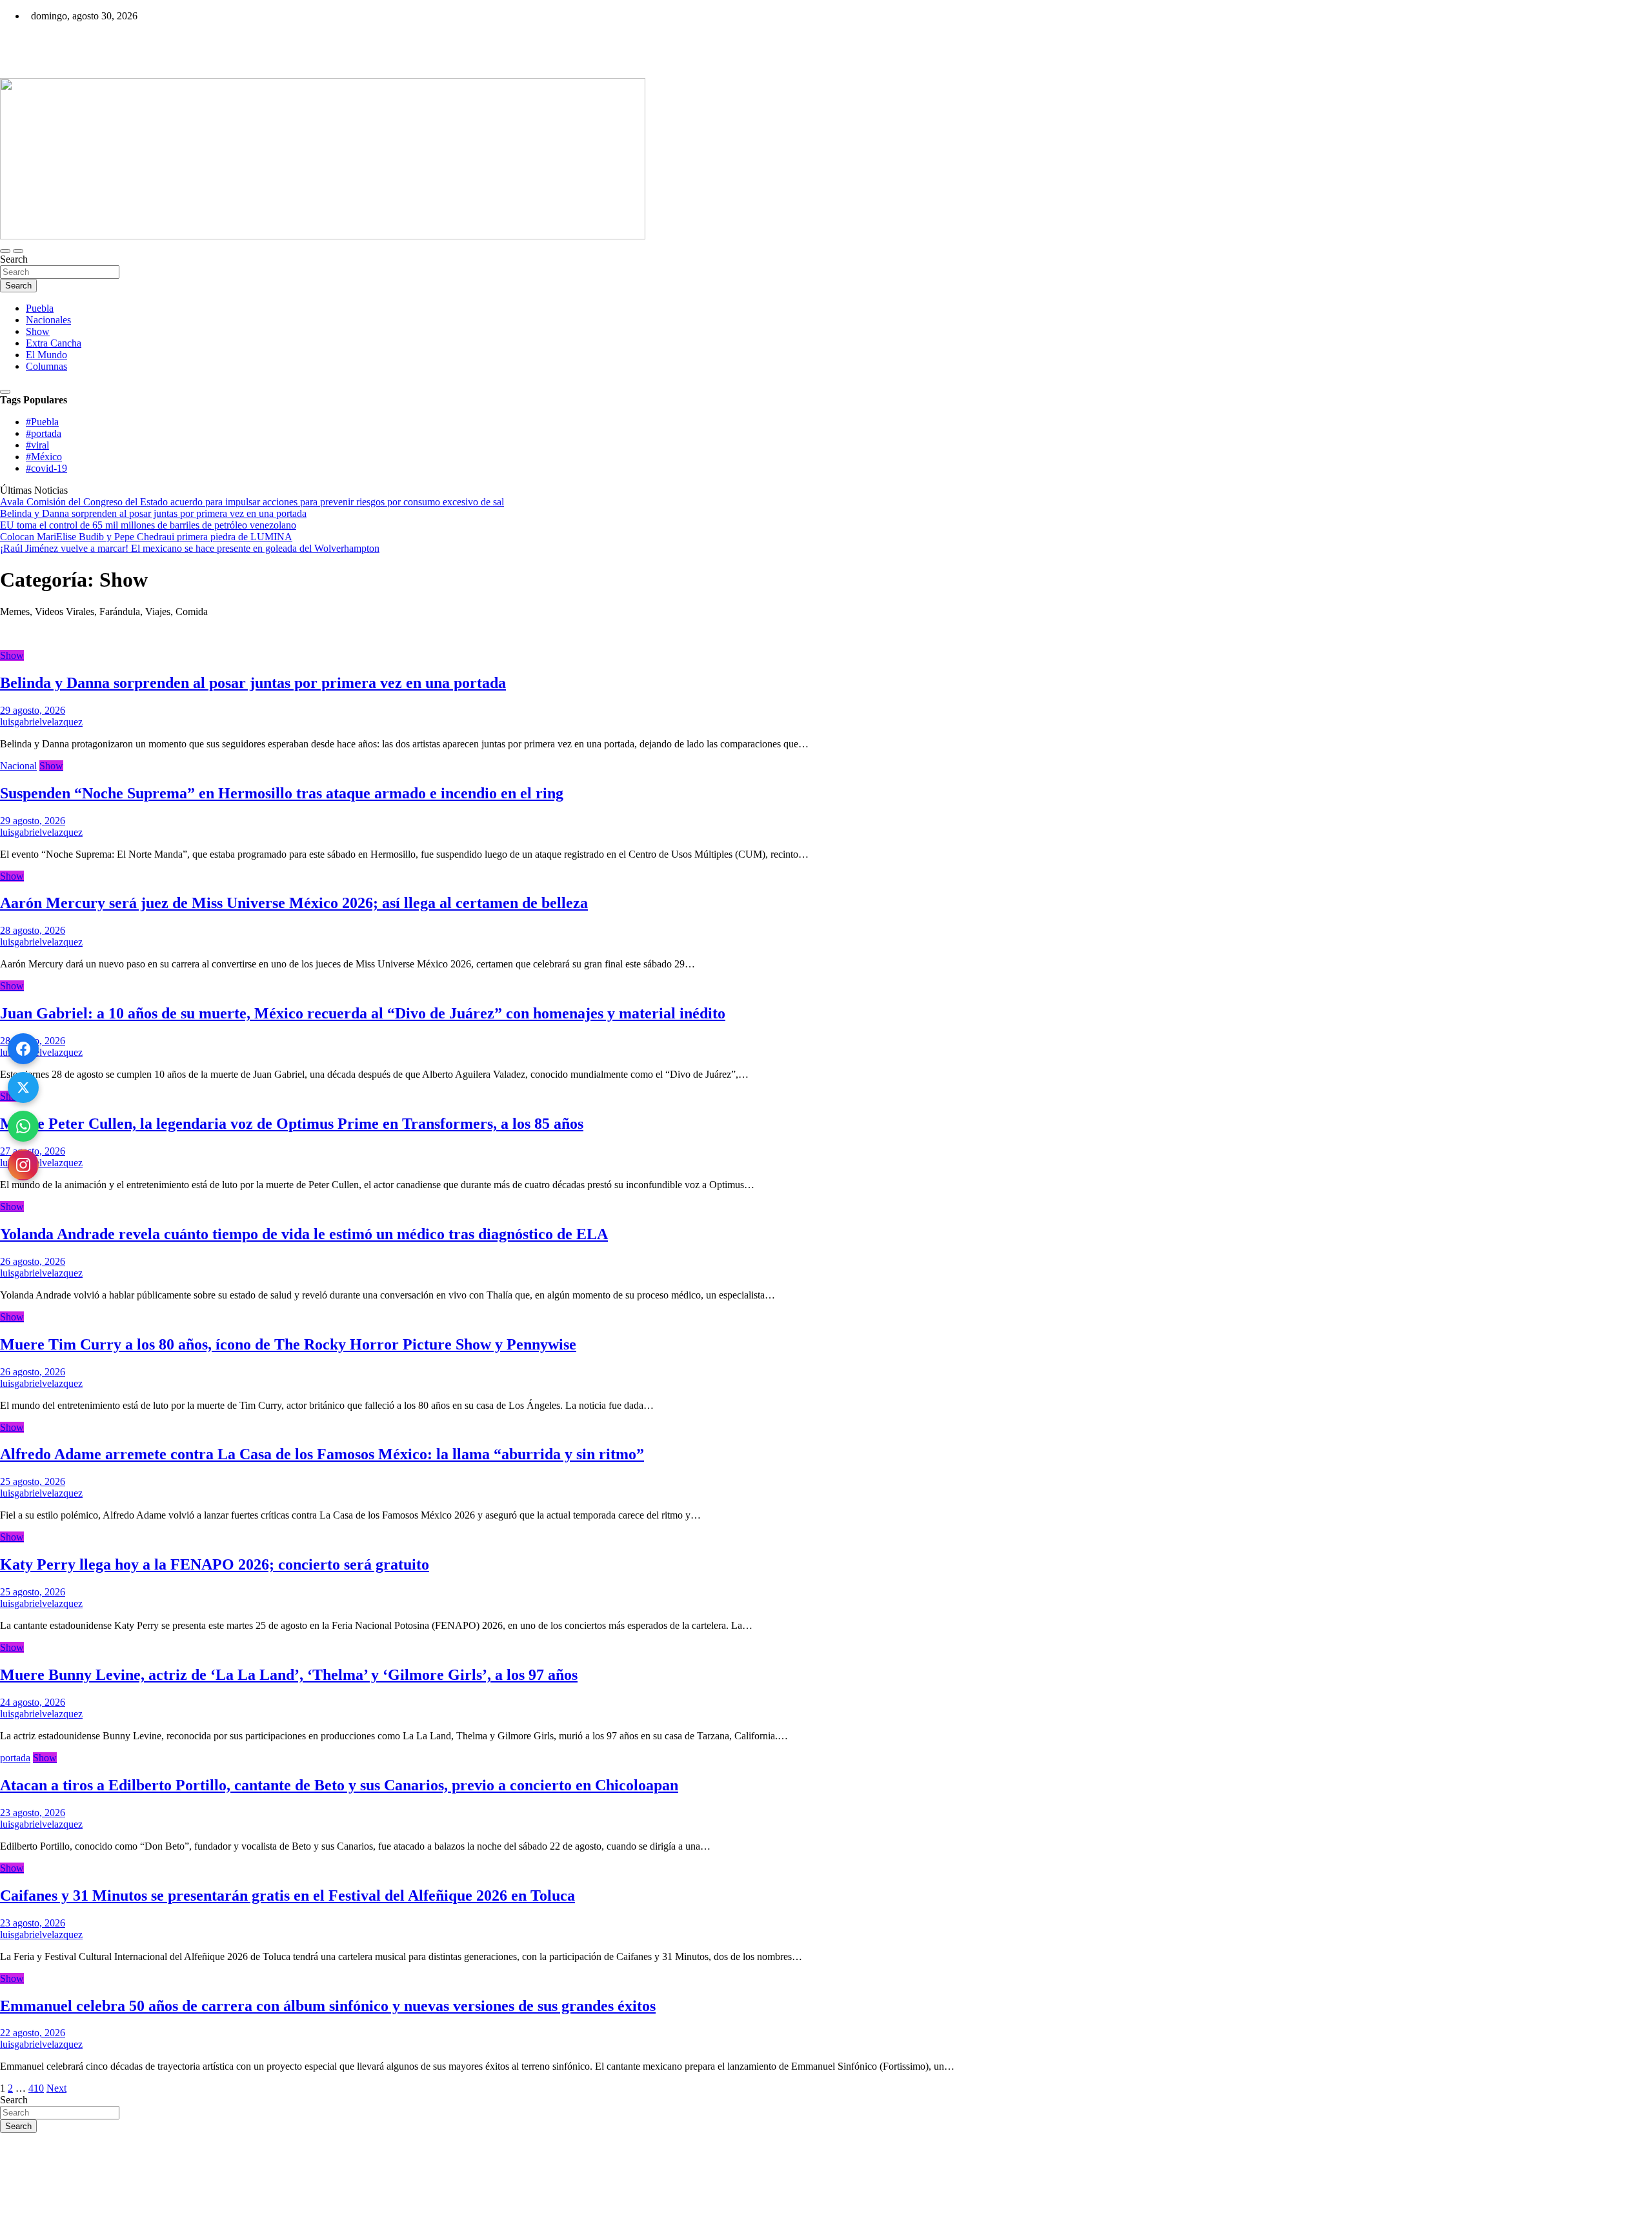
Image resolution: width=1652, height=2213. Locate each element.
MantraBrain (39, 2207)
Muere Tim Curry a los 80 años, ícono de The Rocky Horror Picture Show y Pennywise (288, 1344)
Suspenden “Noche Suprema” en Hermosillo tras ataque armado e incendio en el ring (282, 793)
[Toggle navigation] (5, 251)
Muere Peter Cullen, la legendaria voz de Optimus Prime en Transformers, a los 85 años (292, 1124)
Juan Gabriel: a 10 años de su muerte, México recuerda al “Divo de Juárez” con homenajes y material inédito (363, 1013)
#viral (37, 445)
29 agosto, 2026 (33, 710)
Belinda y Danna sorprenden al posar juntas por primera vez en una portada (253, 683)
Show (38, 331)
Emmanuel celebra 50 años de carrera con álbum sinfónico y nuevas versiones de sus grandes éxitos (328, 2006)
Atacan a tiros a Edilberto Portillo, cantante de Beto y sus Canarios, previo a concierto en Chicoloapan (339, 1785)
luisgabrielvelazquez (41, 722)
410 (36, 2088)
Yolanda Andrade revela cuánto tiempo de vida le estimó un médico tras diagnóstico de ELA (304, 1234)
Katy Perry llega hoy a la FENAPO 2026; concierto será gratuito (215, 1564)
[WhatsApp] (23, 1126)
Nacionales (48, 320)
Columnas (46, 366)
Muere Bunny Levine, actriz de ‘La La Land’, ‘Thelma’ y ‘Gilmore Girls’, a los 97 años (289, 1675)
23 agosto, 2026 (33, 1813)
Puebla (40, 308)
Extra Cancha (54, 343)
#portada (44, 433)
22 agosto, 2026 (33, 2033)
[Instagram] (23, 1165)
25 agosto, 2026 (33, 1481)
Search (14, 259)
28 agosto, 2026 (33, 930)
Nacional (18, 766)
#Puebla (42, 422)
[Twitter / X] (23, 1087)
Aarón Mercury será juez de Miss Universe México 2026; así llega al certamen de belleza (294, 903)
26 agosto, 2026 (33, 1261)
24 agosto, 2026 (33, 1702)
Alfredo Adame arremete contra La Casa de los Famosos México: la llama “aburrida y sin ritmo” (322, 1454)
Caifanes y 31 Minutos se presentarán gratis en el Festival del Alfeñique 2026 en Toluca (287, 1895)
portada (15, 1758)
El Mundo (46, 355)
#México (44, 457)
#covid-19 (46, 468)
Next (56, 2088)
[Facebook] (23, 1049)
